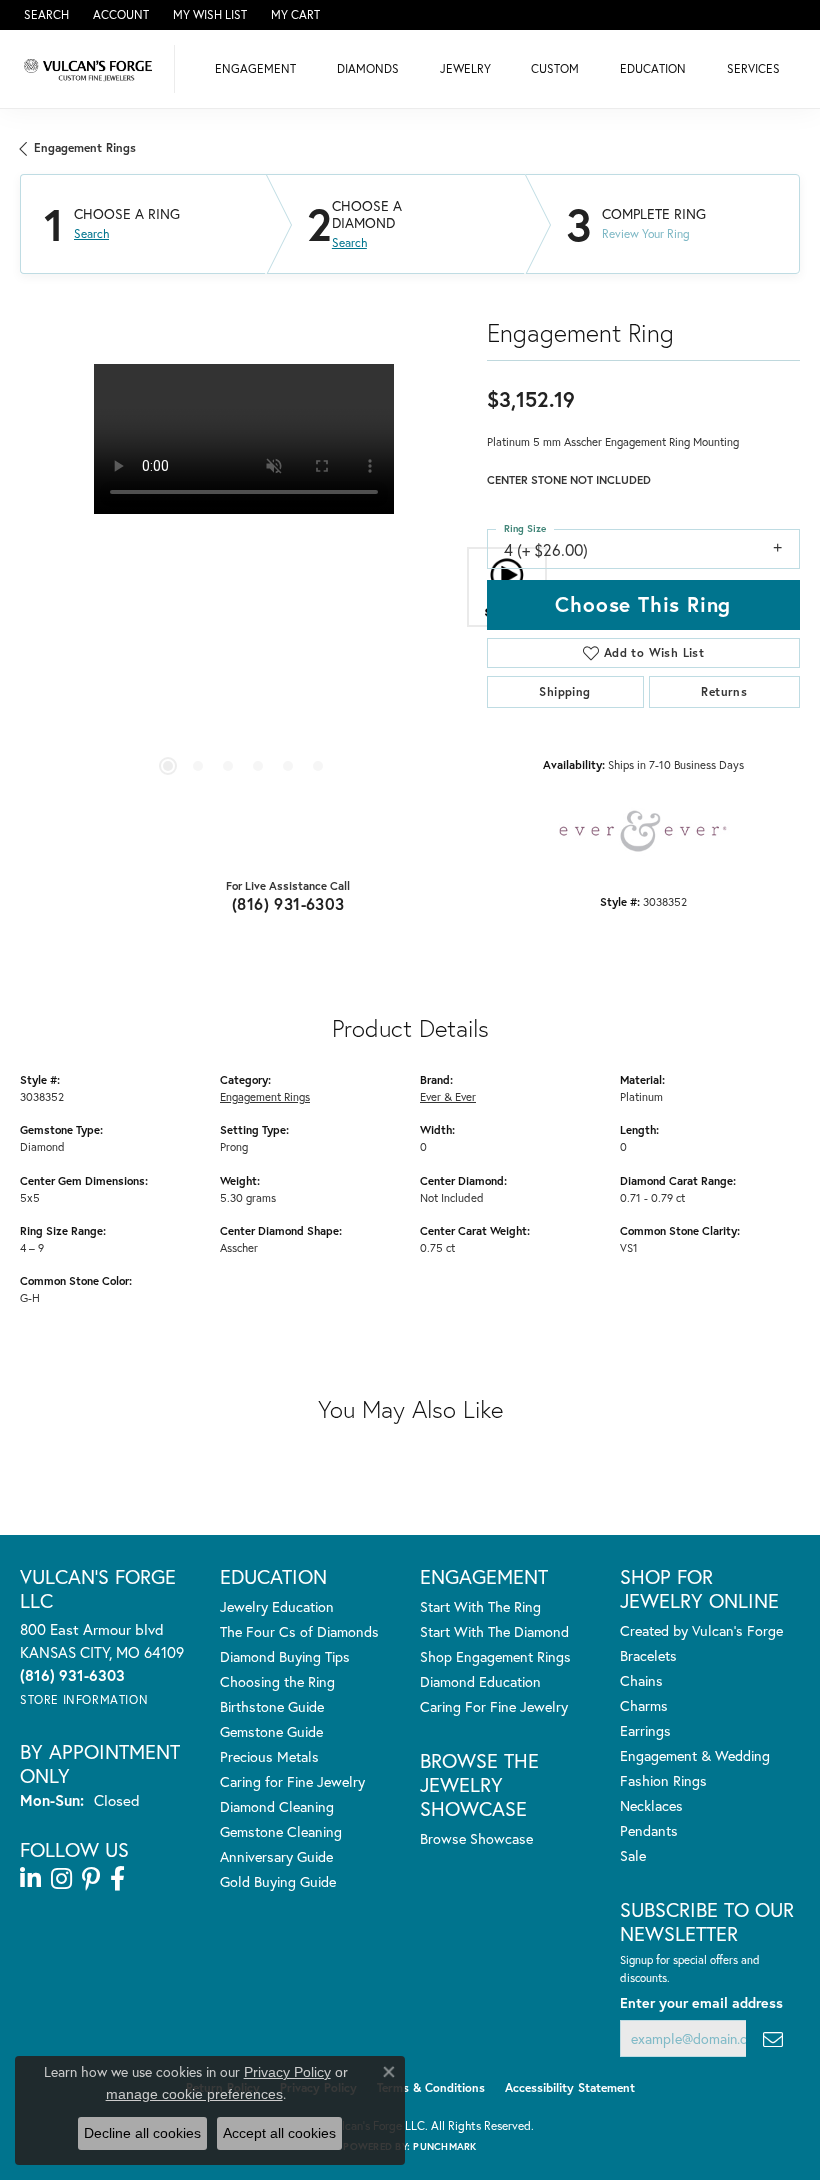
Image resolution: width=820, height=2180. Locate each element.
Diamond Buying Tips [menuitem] (285, 1656)
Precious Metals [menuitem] (269, 1756)
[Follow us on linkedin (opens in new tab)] (30, 1879)
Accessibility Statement (570, 2087)
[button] (44, 15)
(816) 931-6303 (288, 903)
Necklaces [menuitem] (651, 1805)
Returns (724, 691)
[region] (243, 587)
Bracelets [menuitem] (648, 1655)
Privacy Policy (287, 2072)
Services (753, 68)
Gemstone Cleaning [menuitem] (281, 1831)
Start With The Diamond (494, 1631)
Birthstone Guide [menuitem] (272, 1706)
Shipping (564, 691)
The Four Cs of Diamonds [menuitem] (299, 1631)
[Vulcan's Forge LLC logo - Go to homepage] (92, 69)
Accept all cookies (279, 2133)
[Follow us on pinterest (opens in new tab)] (91, 1879)
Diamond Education (480, 1681)
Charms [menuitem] (644, 1705)
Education (653, 68)
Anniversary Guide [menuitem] (276, 1856)
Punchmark (444, 2146)
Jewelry (465, 68)
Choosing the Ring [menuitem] (277, 1681)
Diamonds (368, 68)
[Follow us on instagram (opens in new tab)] (61, 1879)
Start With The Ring (480, 1606)
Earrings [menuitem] (645, 1730)
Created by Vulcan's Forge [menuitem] (701, 1630)
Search (91, 234)
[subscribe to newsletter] (773, 2038)
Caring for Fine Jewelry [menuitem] (292, 1781)
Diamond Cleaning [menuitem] (277, 1806)
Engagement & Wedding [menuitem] (695, 1755)
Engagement (255, 68)
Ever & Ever (448, 1096)
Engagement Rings (85, 147)
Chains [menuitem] (641, 1680)
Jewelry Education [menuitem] (277, 1606)
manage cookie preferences (194, 2094)
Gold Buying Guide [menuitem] (278, 1881)
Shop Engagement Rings (495, 1656)
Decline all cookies (142, 2133)
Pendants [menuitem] (649, 1830)
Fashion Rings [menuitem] (663, 1780)
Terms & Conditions (431, 2087)
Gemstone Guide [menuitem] (271, 1731)
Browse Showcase (476, 1838)
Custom (555, 68)
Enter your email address (701, 2002)
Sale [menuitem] (633, 1855)
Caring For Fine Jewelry (494, 1706)
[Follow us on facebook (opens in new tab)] (117, 1879)
